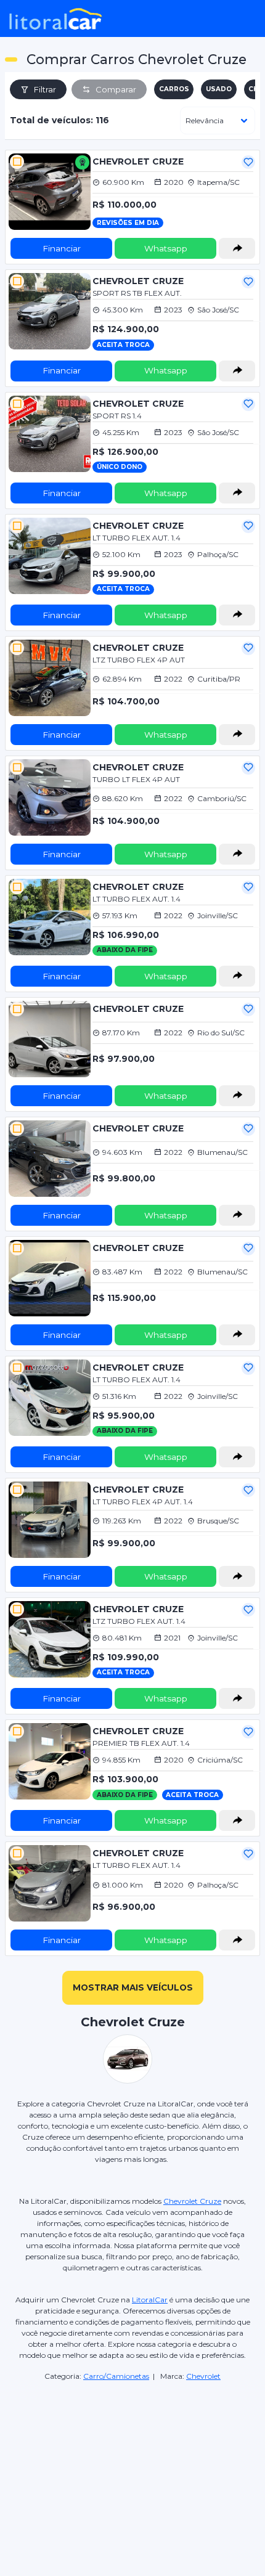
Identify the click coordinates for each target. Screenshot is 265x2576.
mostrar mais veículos (133, 1987)
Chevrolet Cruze (192, 2201)
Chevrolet (203, 2376)
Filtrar (45, 89)
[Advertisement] (132, 2456)
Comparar (116, 89)
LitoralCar (150, 2300)
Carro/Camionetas (116, 2376)
